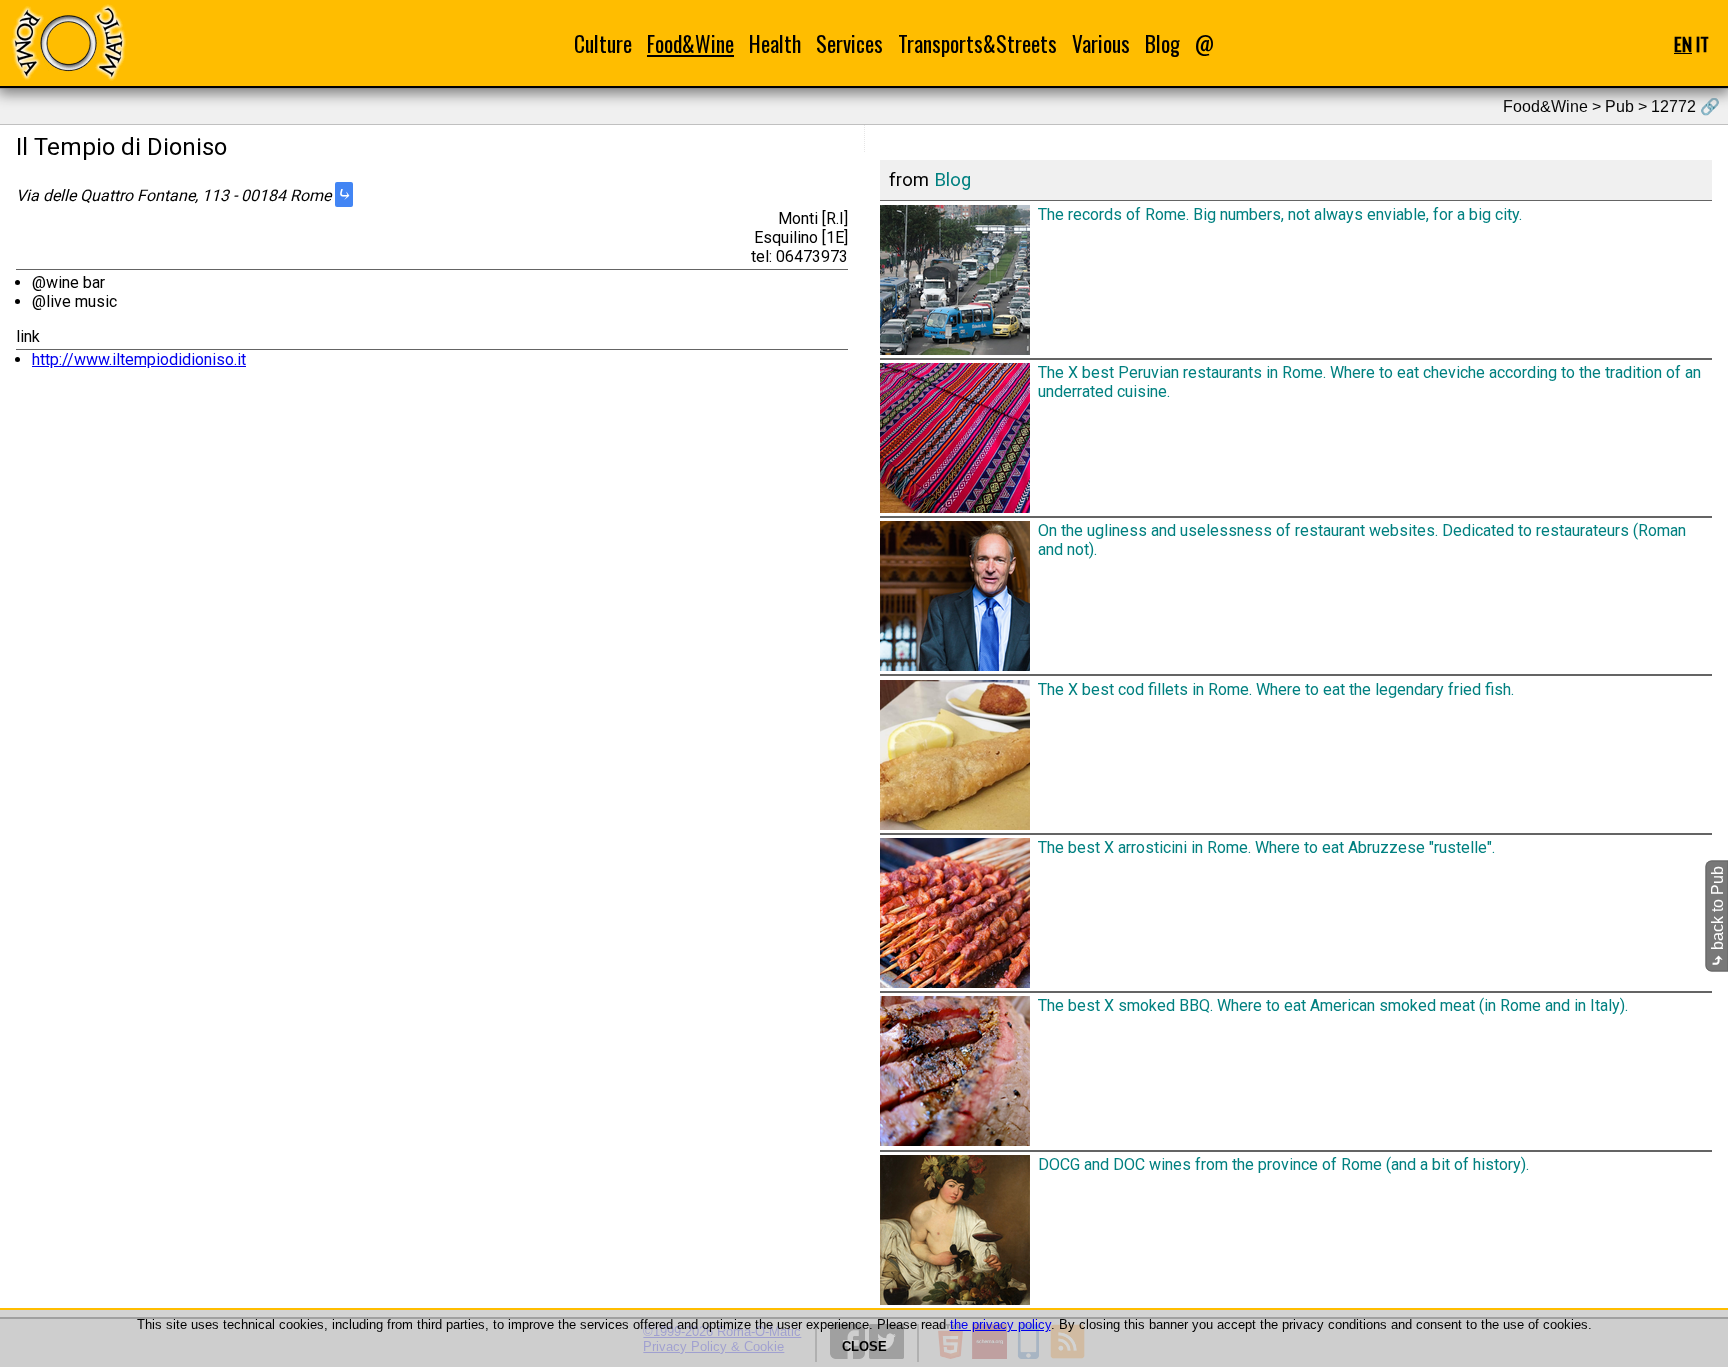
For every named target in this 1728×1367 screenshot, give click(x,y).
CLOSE (864, 1346)
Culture (603, 43)
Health (775, 43)
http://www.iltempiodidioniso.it (139, 359)
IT (1702, 43)
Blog (1162, 43)
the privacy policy (1000, 1324)
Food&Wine (690, 43)
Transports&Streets (977, 43)
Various (1101, 43)
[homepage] (68, 42)
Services (849, 43)
